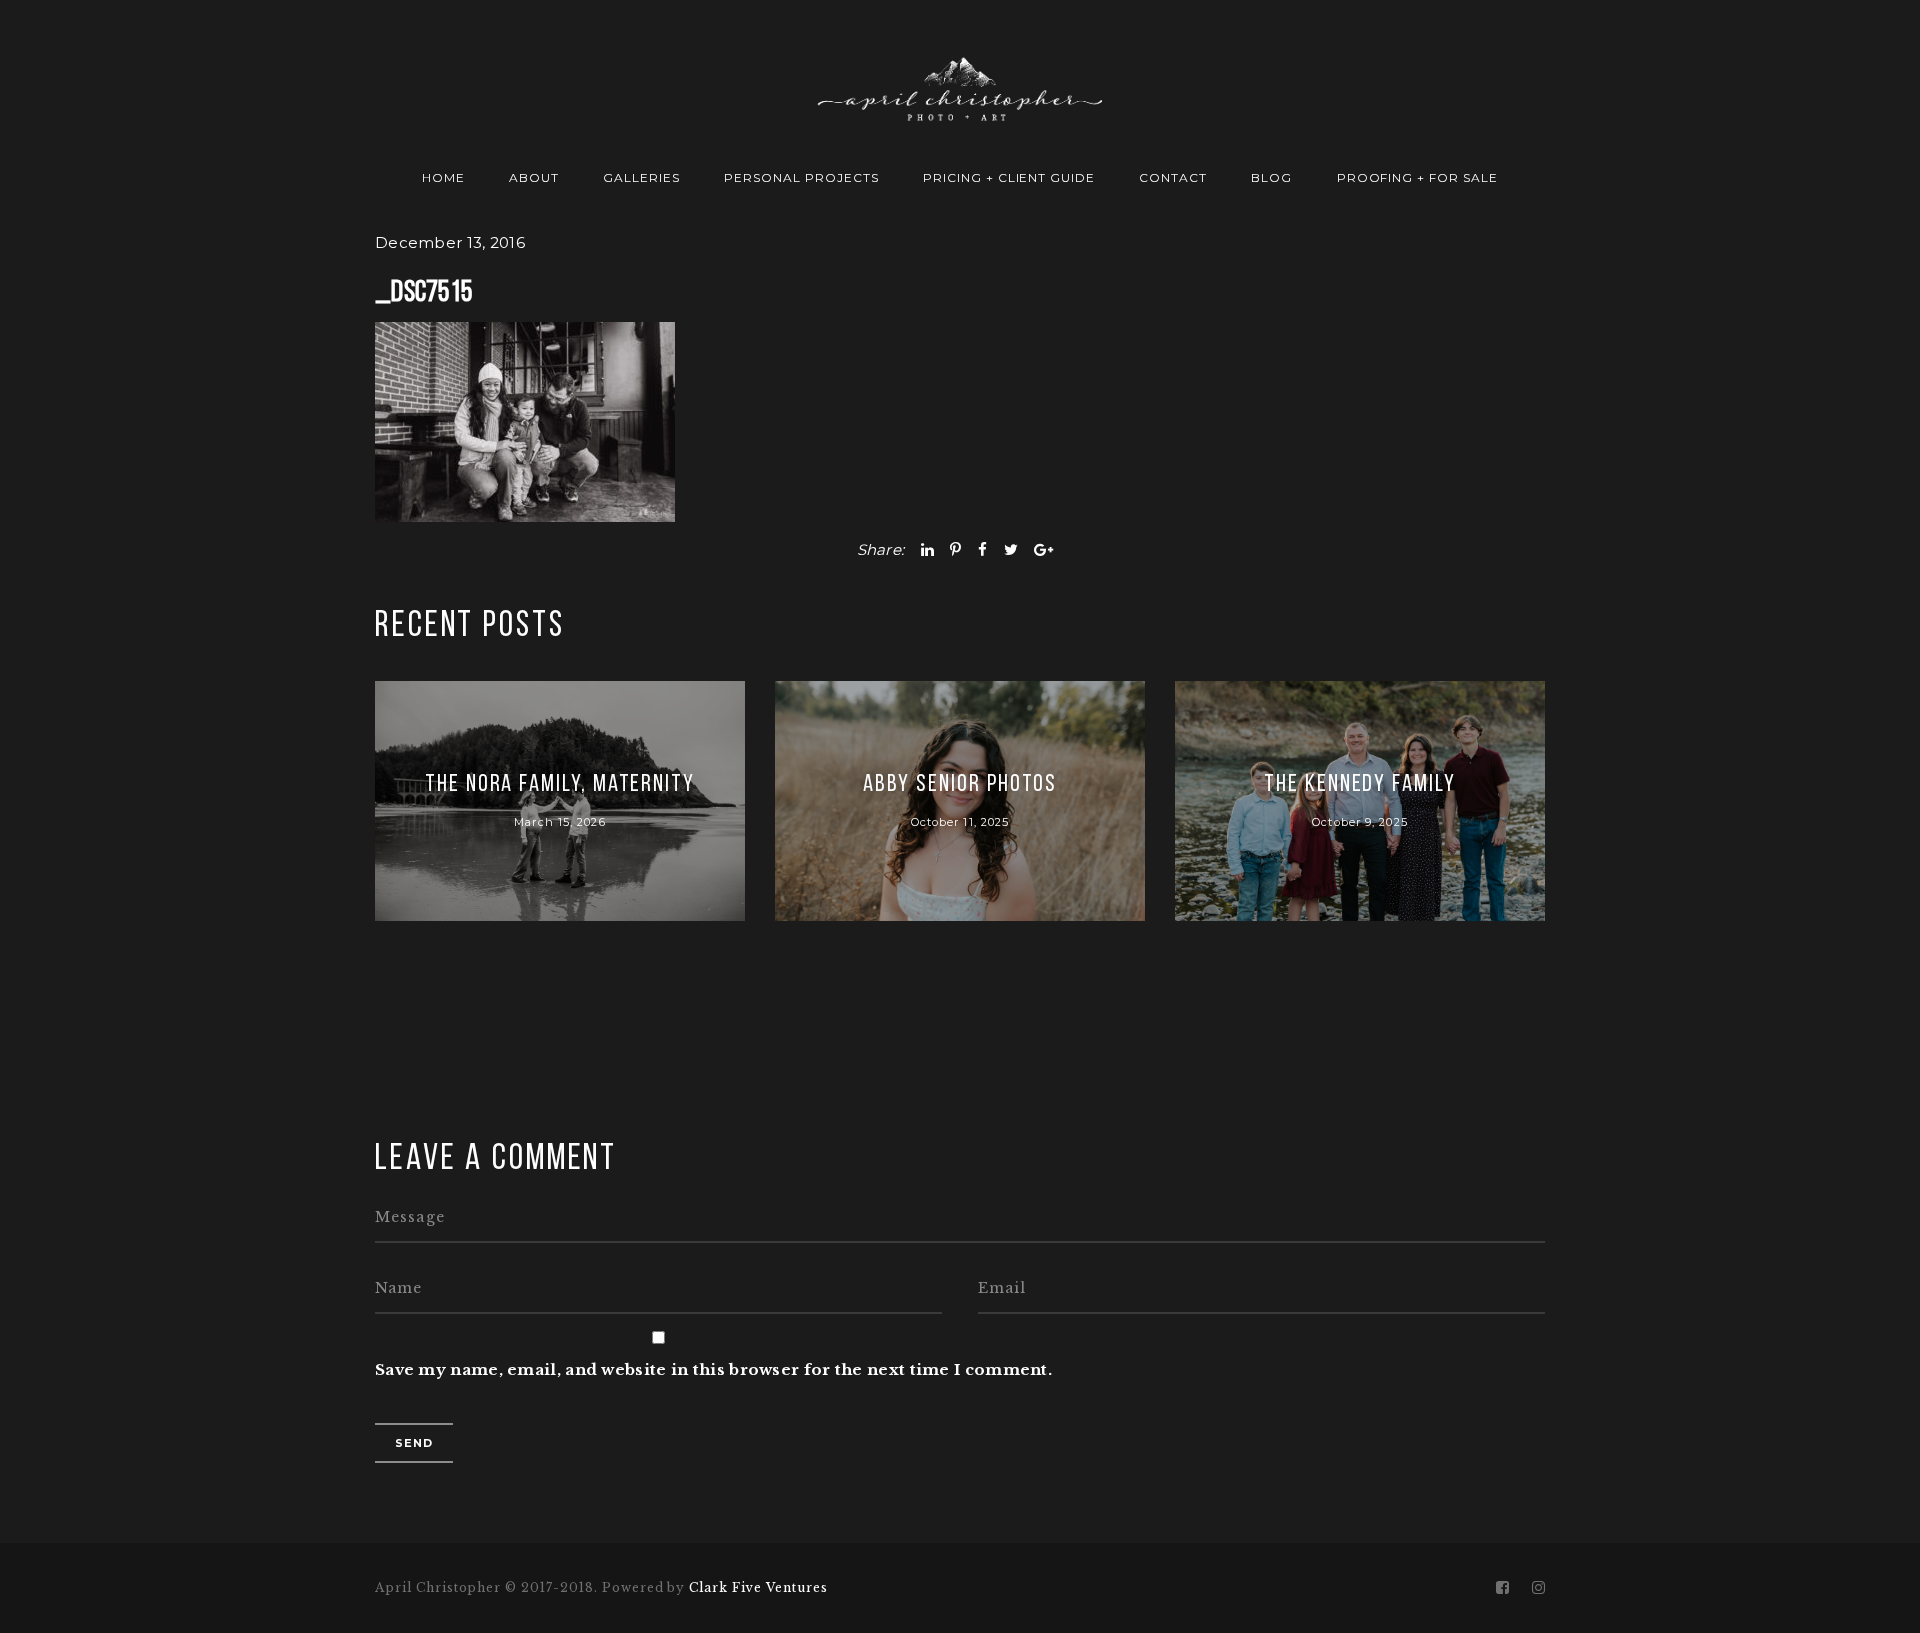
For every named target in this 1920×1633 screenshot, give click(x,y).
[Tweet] (1011, 549)
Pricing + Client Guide (1009, 177)
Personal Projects (801, 177)
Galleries (641, 177)
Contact (1173, 177)
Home (443, 177)
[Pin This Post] (955, 549)
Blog (1271, 177)
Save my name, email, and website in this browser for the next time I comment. (713, 1369)
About (534, 177)
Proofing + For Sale (1417, 177)
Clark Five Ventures (758, 1587)
